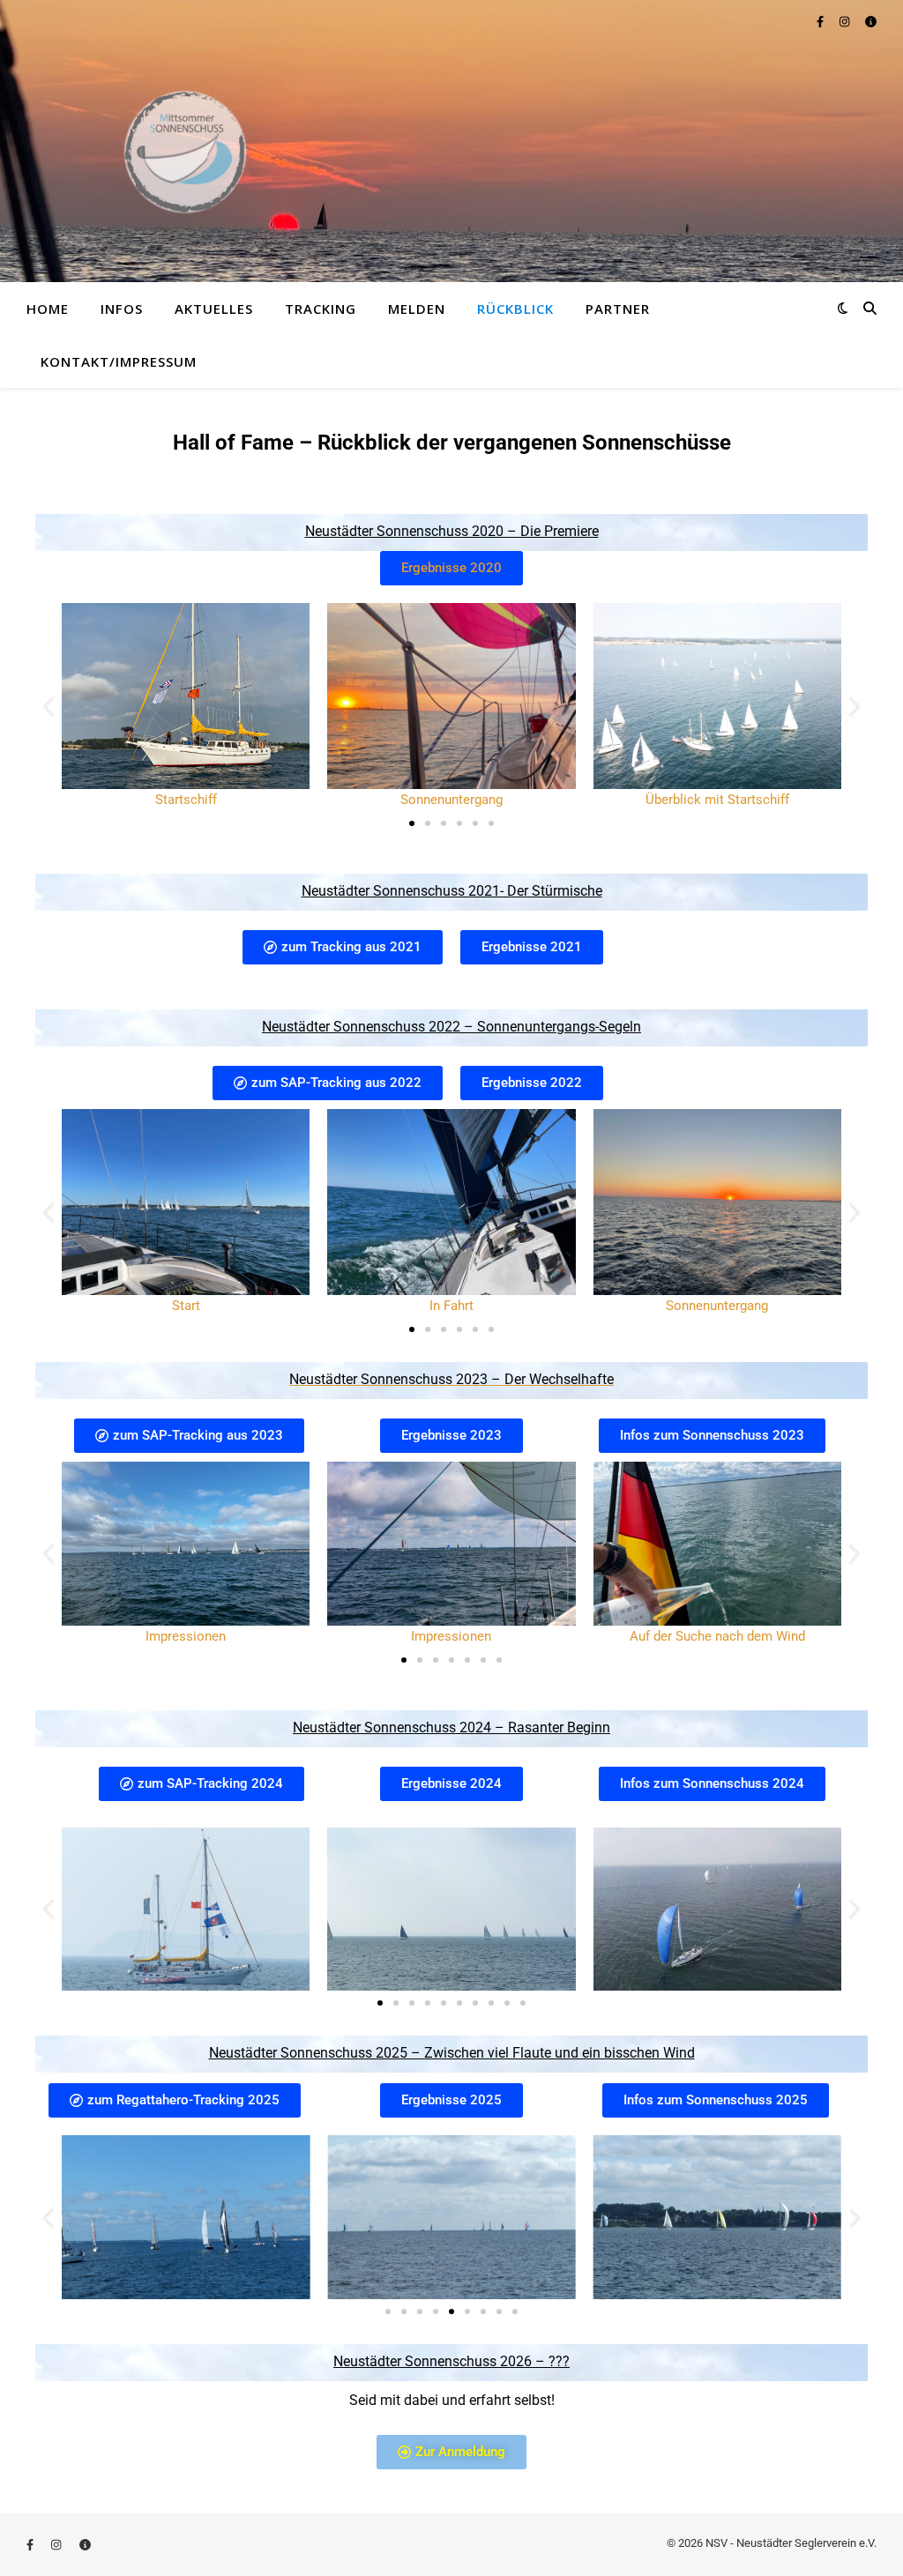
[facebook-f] (821, 22)
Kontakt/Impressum (119, 361)
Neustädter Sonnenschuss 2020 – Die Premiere (452, 531)
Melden (417, 309)
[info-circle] (871, 22)
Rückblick (515, 309)
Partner (618, 309)
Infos (122, 309)
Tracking (321, 309)
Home (48, 309)
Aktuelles (214, 309)
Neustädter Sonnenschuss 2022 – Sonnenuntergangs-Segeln (451, 1027)
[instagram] (846, 22)
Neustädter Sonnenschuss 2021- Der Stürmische (452, 891)
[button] (49, 707)
